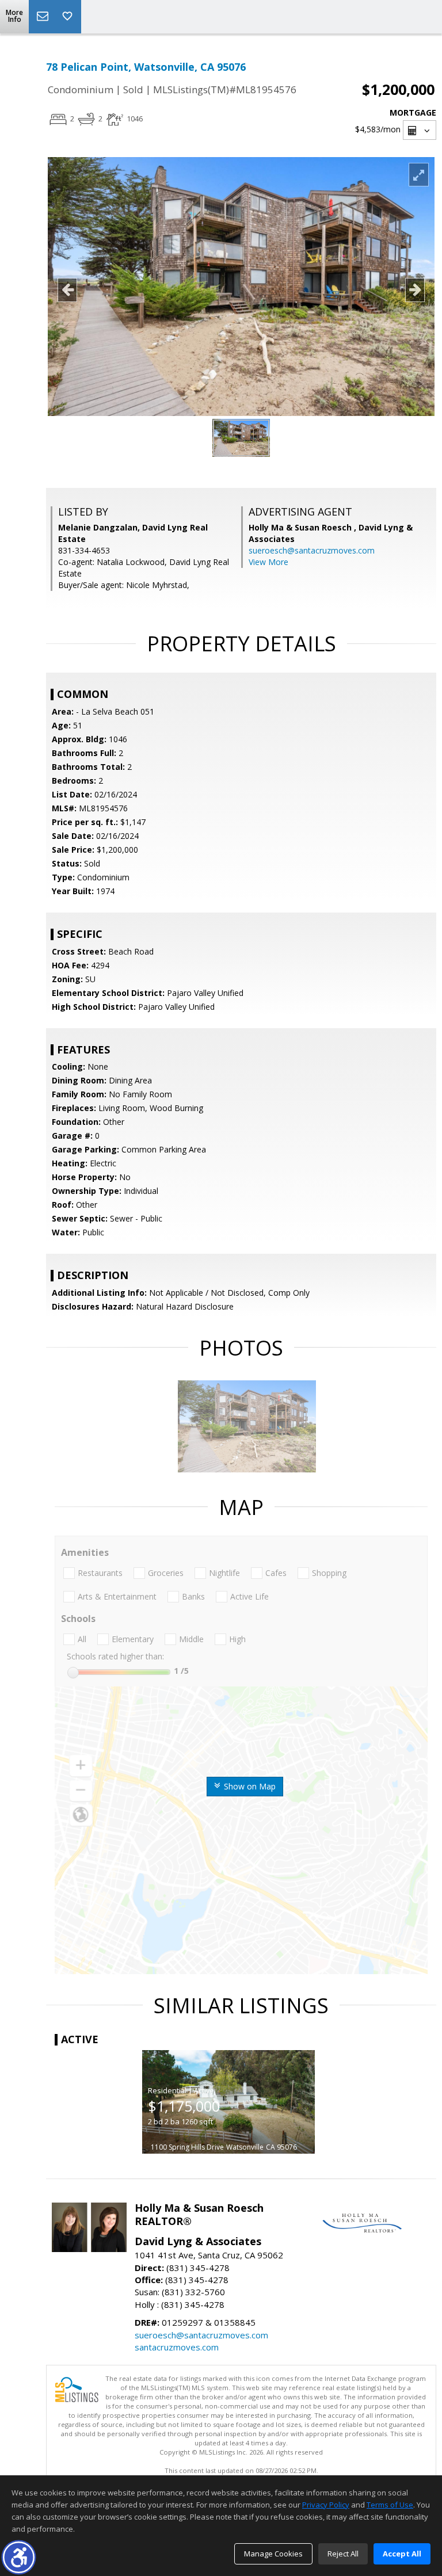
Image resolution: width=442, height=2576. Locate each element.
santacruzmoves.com (177, 2347)
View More (268, 562)
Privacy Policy (326, 2505)
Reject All (343, 2554)
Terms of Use (390, 2505)
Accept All (402, 2554)
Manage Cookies (273, 2554)
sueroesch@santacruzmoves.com (312, 550)
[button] (19, 2557)
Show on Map (249, 1786)
